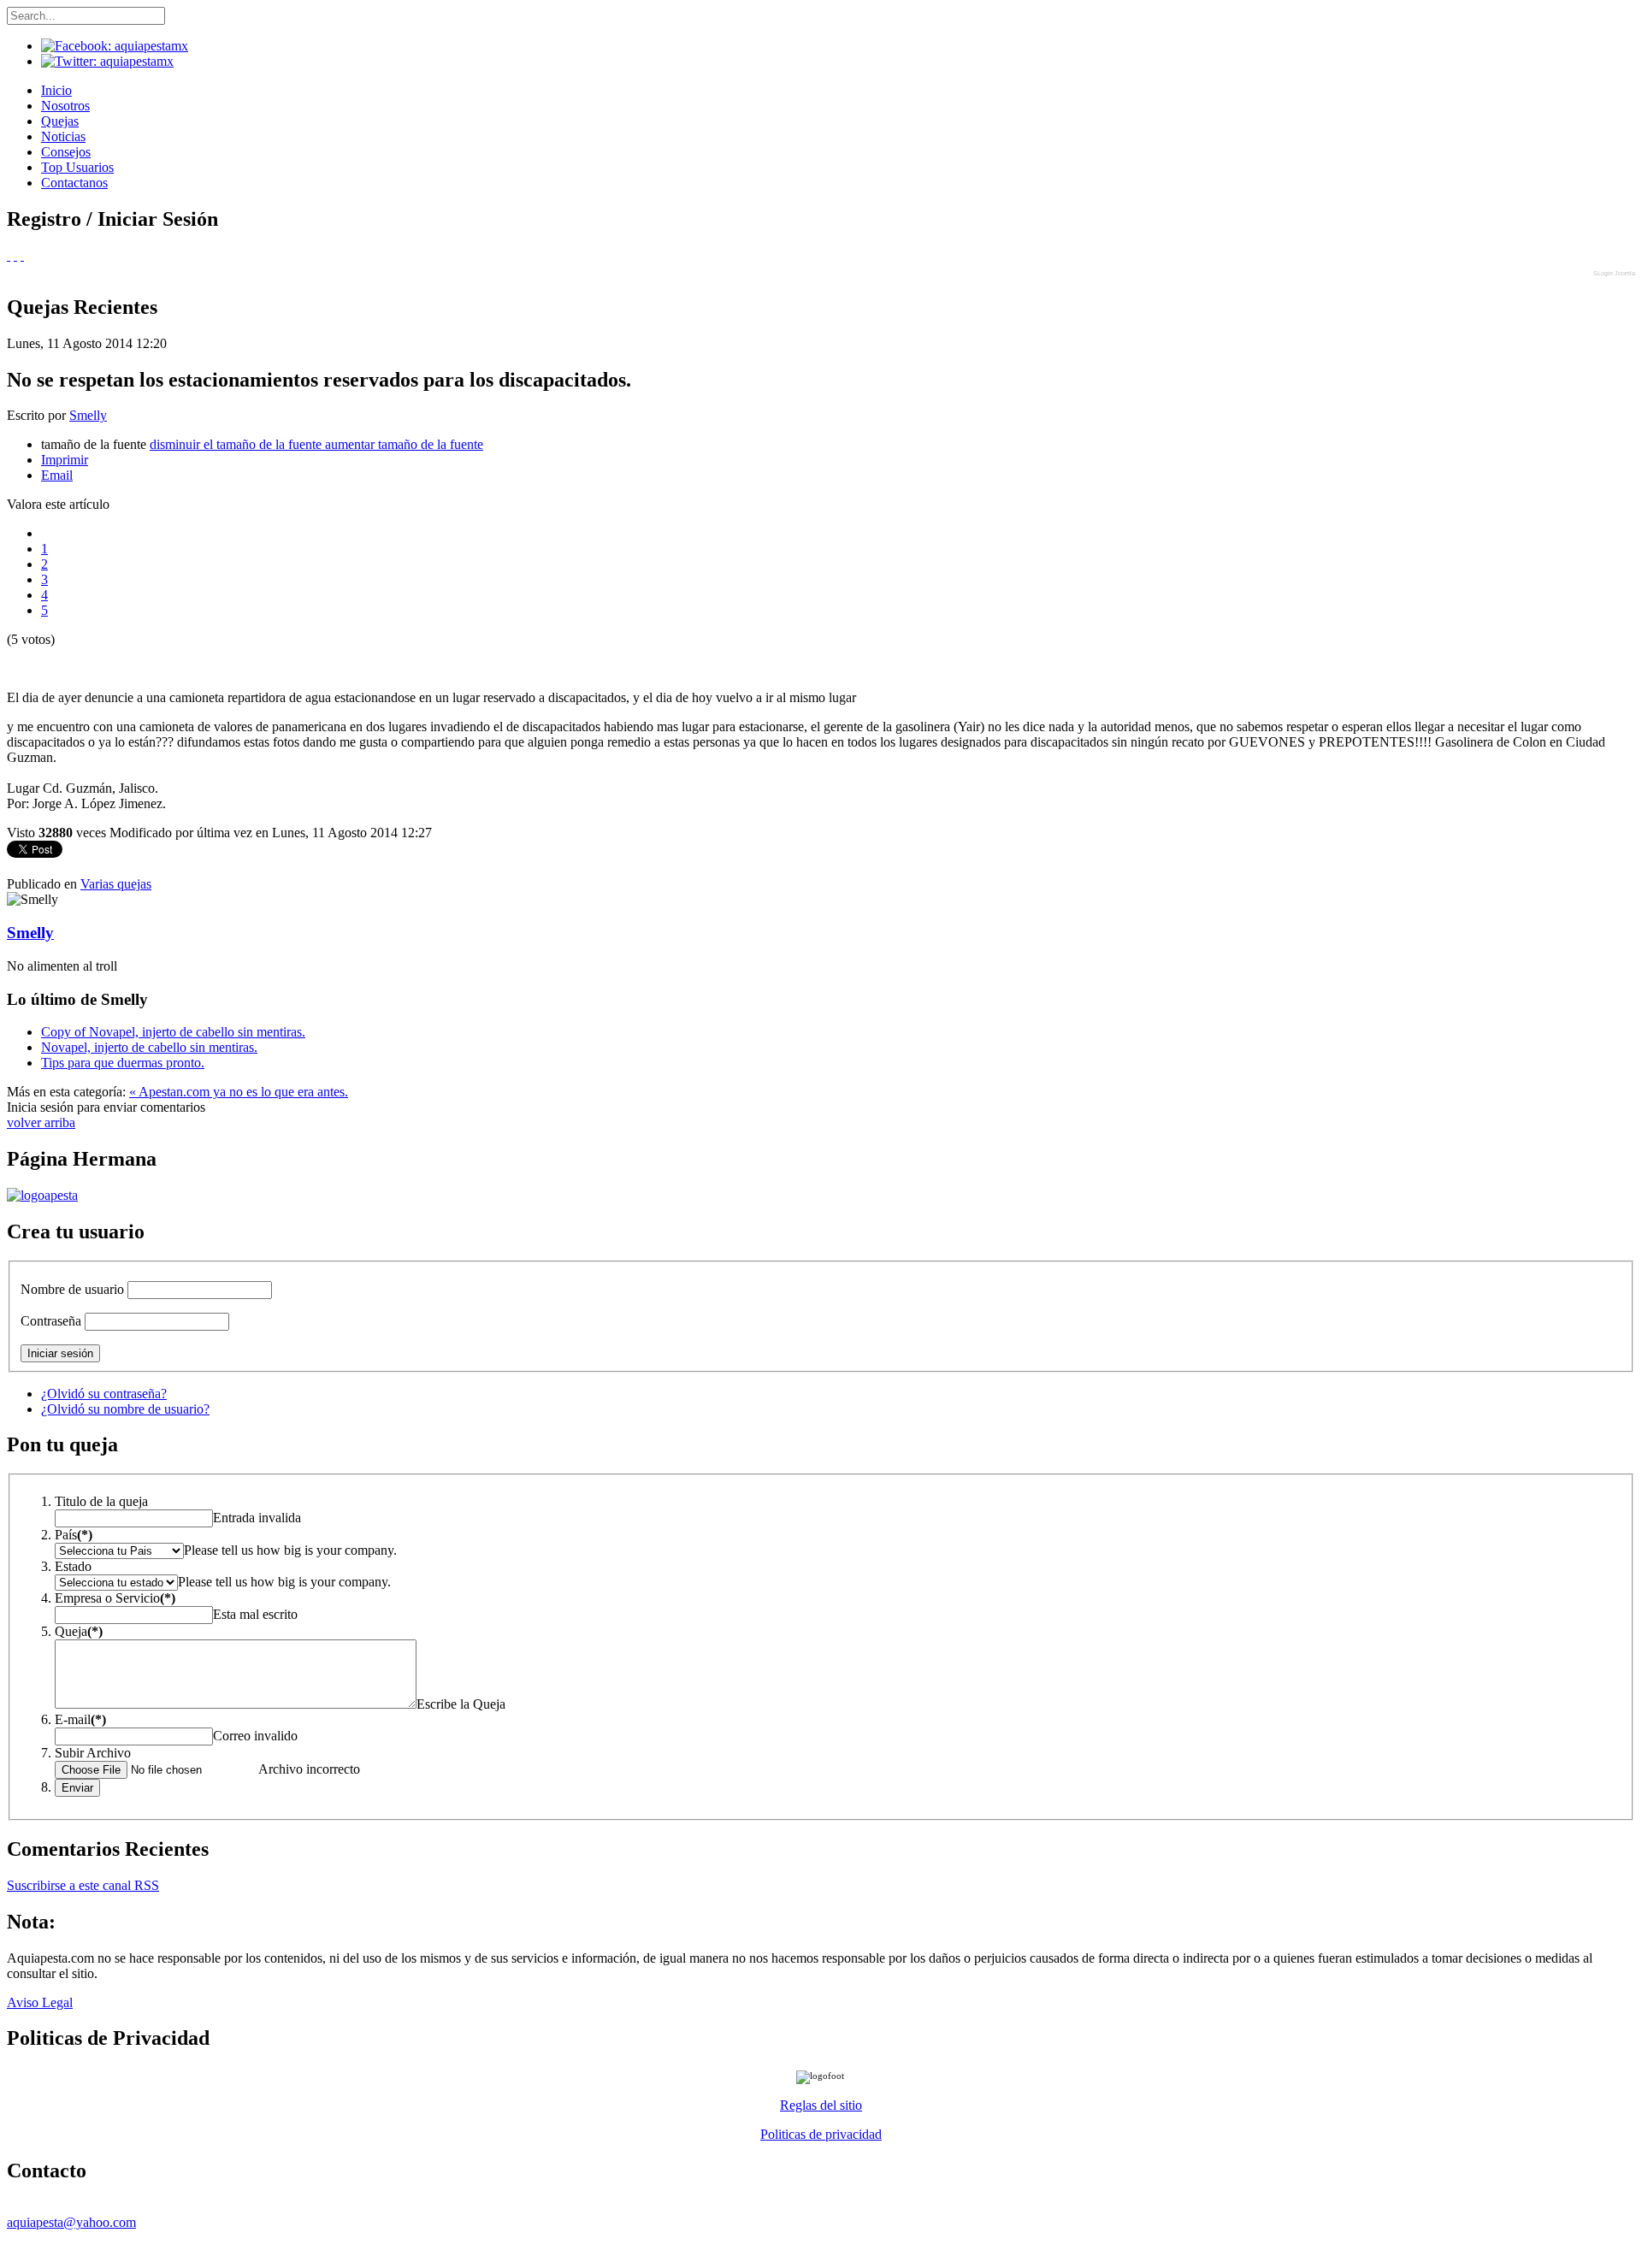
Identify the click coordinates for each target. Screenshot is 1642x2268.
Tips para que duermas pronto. (123, 1063)
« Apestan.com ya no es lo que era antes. (239, 1092)
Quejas (60, 121)
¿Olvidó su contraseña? (104, 1394)
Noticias (63, 136)
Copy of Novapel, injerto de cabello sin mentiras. (173, 1032)
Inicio (56, 90)
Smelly (88, 415)
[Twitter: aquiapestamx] (107, 61)
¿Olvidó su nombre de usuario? (125, 1409)
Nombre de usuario (72, 1289)
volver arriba (41, 1122)
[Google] (15, 255)
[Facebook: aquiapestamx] (115, 46)
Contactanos (74, 183)
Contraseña (51, 1321)
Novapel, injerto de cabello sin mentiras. (149, 1047)
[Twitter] (22, 255)
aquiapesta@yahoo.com (71, 2222)
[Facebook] (9, 255)
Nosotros (65, 106)
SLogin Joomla (1614, 273)
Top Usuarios (77, 167)
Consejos (66, 152)
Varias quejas (116, 884)
